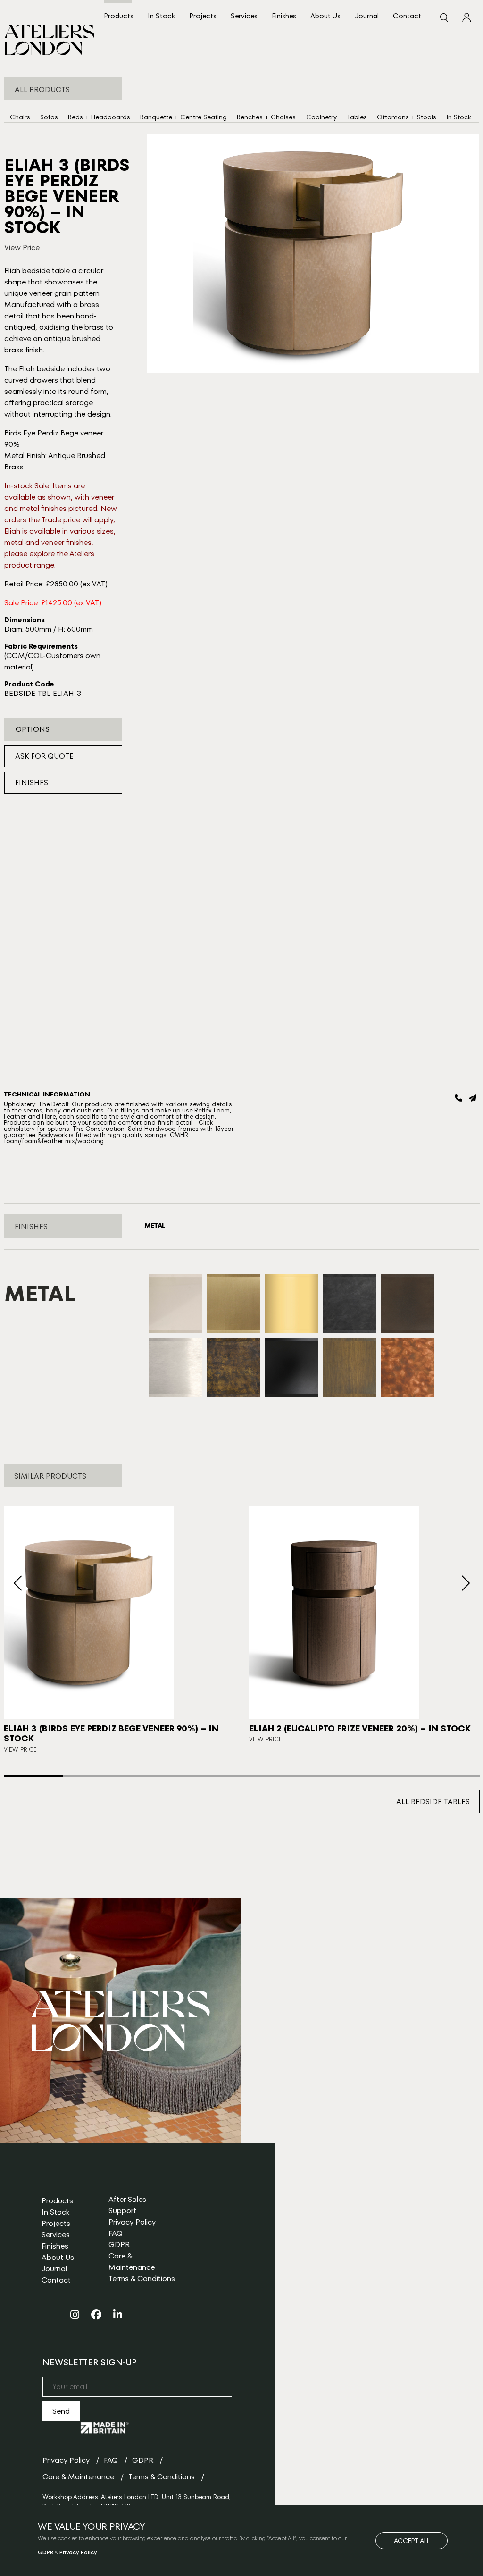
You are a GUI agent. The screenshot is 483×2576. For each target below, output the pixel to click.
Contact (407, 16)
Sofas (49, 117)
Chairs (20, 117)
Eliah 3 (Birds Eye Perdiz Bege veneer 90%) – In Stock (111, 1734)
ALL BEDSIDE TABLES (433, 1802)
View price (266, 1739)
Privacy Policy (132, 2222)
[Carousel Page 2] (93, 1776)
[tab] (155, 1226)
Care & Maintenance (132, 2262)
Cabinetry (321, 117)
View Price (22, 247)
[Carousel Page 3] (152, 1776)
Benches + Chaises (266, 117)
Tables (357, 117)
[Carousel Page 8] (450, 1776)
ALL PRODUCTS (42, 89)
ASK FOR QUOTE (44, 756)
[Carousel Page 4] (212, 1776)
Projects (203, 16)
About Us (325, 16)
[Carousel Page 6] (331, 1776)
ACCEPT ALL (412, 2541)
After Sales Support (127, 2205)
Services (244, 16)
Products (119, 16)
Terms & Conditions (142, 2279)
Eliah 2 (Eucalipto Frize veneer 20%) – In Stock (360, 1728)
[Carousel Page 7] (390, 1776)
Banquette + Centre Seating (183, 117)
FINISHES (32, 782)
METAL (155, 1226)
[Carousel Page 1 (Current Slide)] (33, 1776)
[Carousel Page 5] (271, 1776)
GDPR (119, 2245)
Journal (367, 16)
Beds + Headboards (99, 117)
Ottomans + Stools (407, 117)
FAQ (116, 2233)
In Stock (161, 16)
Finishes (284, 16)
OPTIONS (33, 729)
